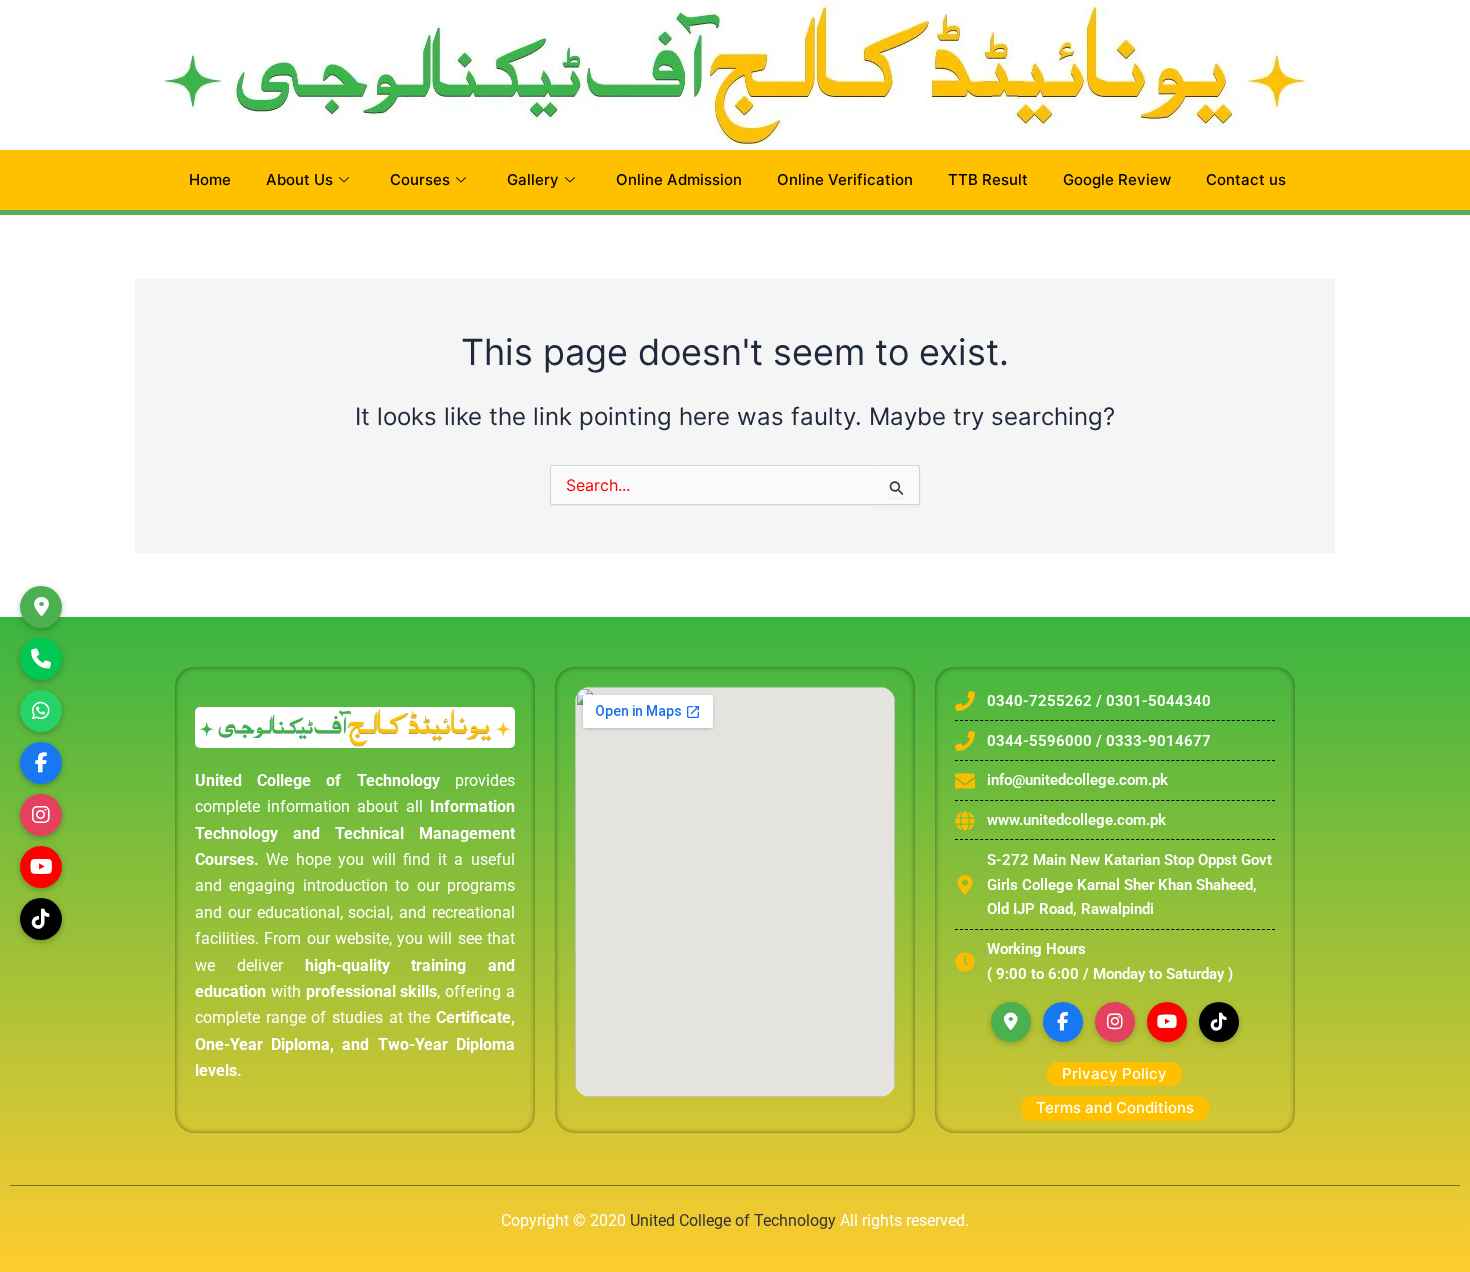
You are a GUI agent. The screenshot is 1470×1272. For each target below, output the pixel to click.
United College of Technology (733, 1220)
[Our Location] (41, 607)
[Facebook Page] (41, 763)
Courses (420, 179)
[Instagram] (41, 815)
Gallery (533, 179)
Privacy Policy (1114, 1073)
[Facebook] (1063, 1022)
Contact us (1246, 179)
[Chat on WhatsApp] (41, 711)
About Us (299, 179)
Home (210, 179)
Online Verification (845, 179)
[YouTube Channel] (41, 867)
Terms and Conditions (1115, 1107)
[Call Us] (41, 659)
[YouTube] (1167, 1022)
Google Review (1117, 179)
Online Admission (679, 179)
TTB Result (988, 179)
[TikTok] (41, 919)
